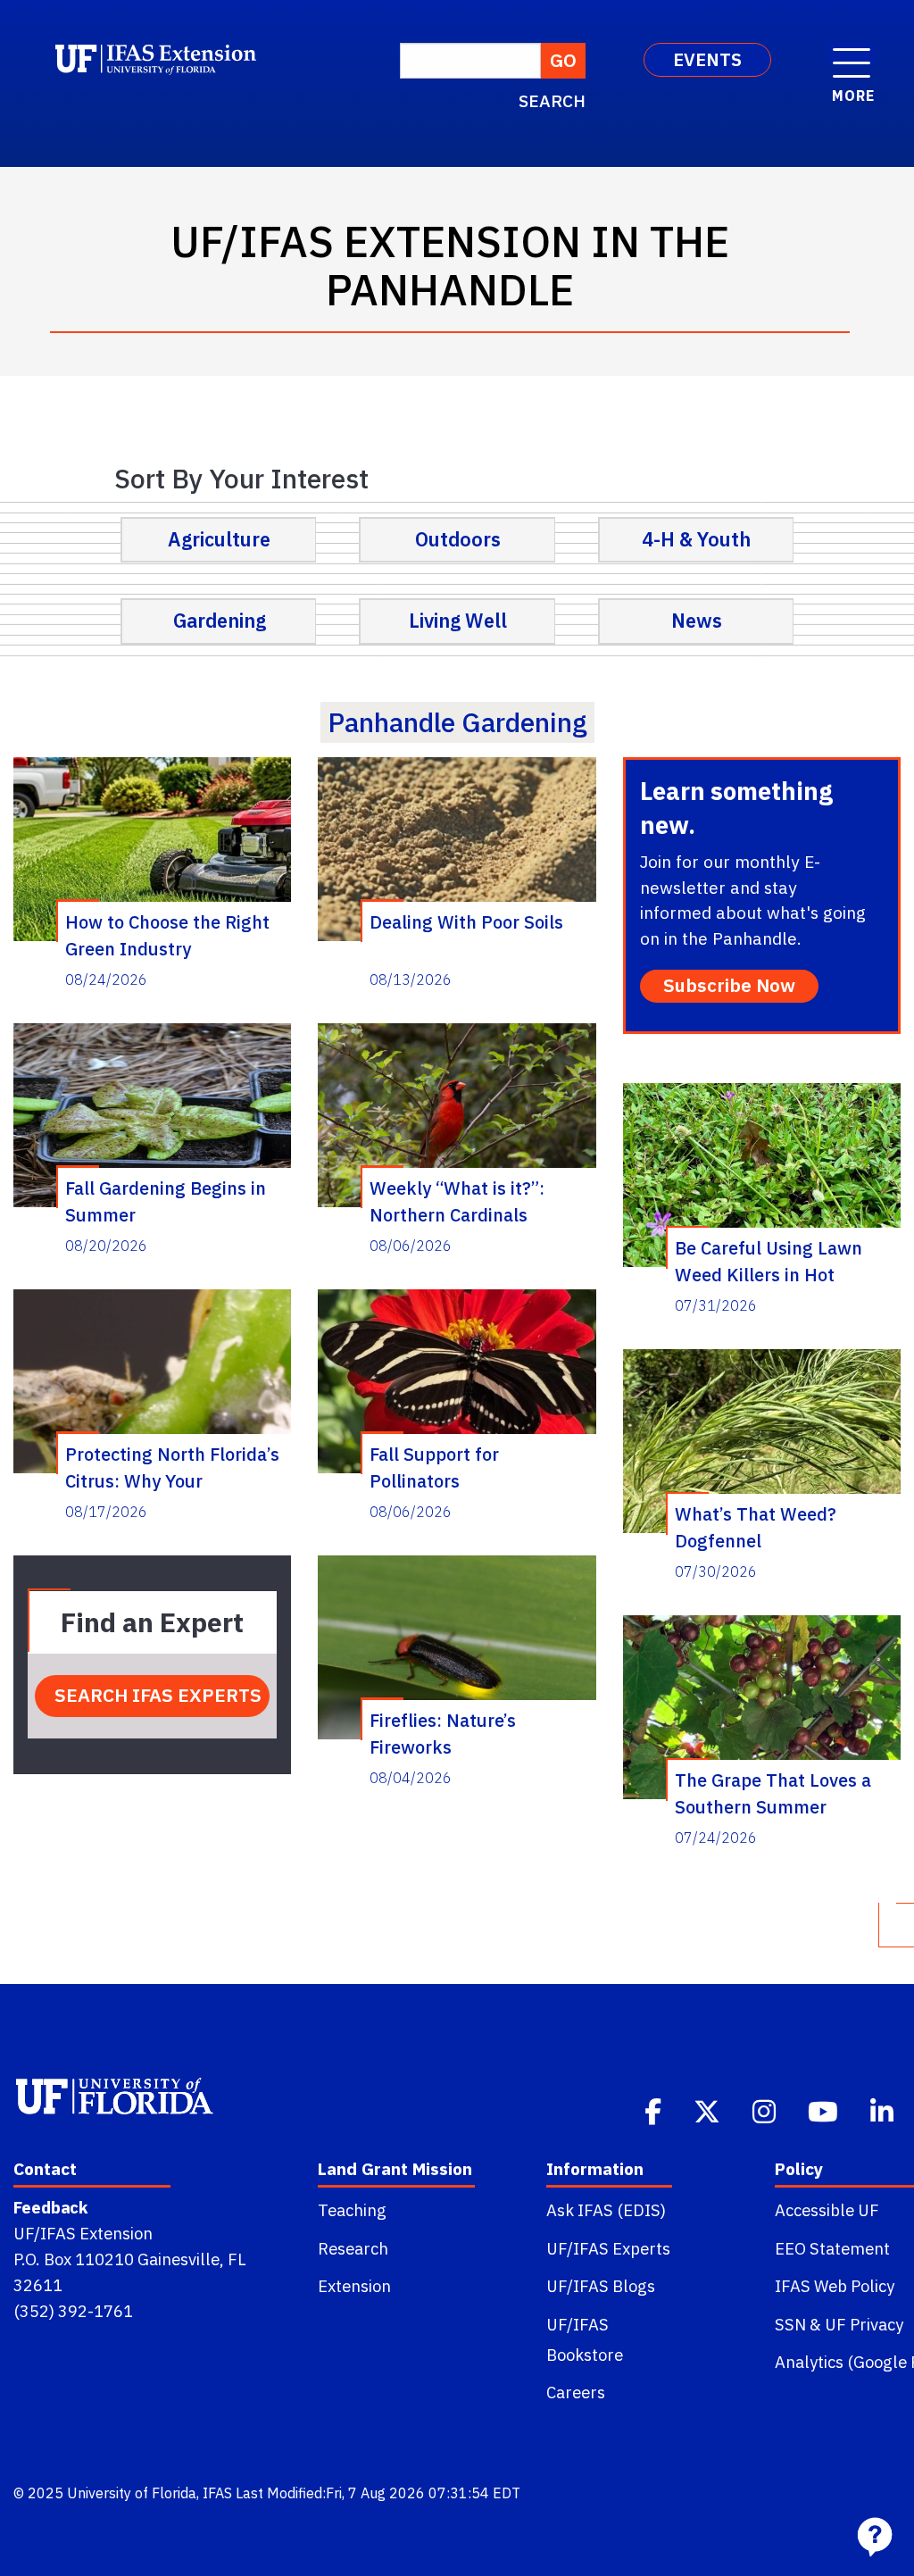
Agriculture (219, 539)
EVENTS (707, 59)
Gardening (220, 621)
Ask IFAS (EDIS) (606, 2210)
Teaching (352, 2210)
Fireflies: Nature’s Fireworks (443, 1733)
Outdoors (458, 539)
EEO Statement (832, 2248)
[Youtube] (825, 2110)
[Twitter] (709, 2110)
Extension (354, 2286)
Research (353, 2248)
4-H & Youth (696, 539)
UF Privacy (864, 2324)
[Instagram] (766, 2110)
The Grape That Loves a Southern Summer (773, 1793)
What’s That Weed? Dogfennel (756, 1527)
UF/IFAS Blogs (601, 2286)
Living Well (458, 621)
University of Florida (132, 2493)
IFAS (217, 2493)
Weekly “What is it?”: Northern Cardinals (457, 1201)
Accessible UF (827, 2210)
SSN (790, 2324)
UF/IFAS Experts (608, 2248)
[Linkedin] (884, 2110)
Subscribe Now (729, 985)
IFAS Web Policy (835, 2286)
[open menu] (852, 54)
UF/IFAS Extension (83, 2233)
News (697, 621)
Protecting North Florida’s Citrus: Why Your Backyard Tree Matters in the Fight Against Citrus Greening (172, 1467)
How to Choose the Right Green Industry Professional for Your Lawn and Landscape (167, 935)
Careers (576, 2392)
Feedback (50, 2207)
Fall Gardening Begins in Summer (166, 1201)
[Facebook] (655, 2110)
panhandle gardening (457, 722)
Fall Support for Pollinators (434, 1467)
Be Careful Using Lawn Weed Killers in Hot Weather (769, 1261)
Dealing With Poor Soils (466, 922)
